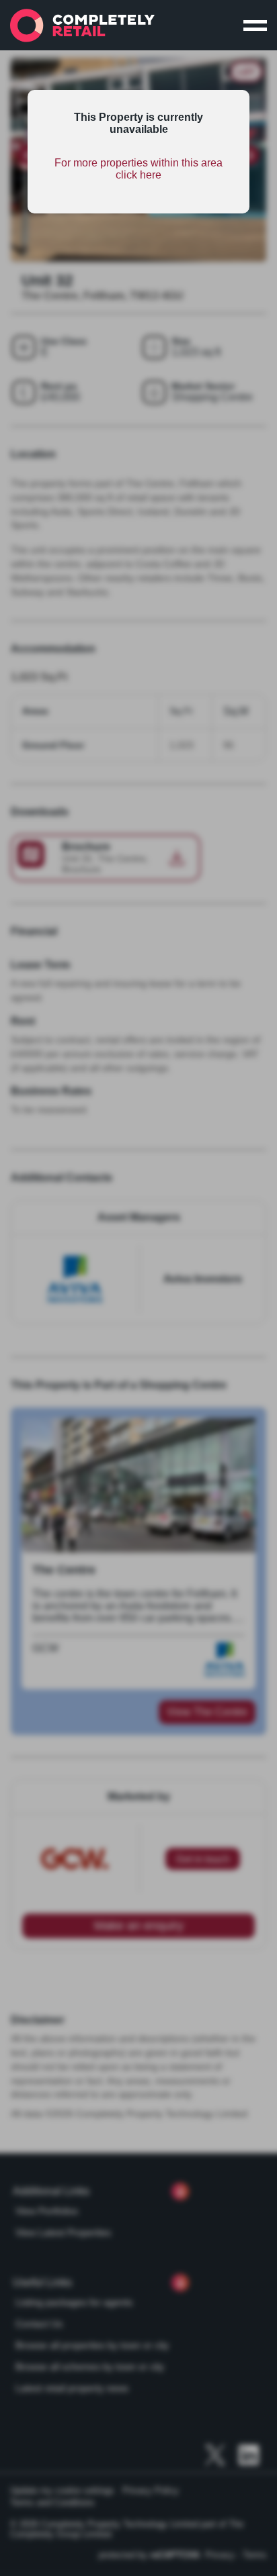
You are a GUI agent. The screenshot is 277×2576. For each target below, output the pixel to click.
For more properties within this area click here (138, 169)
